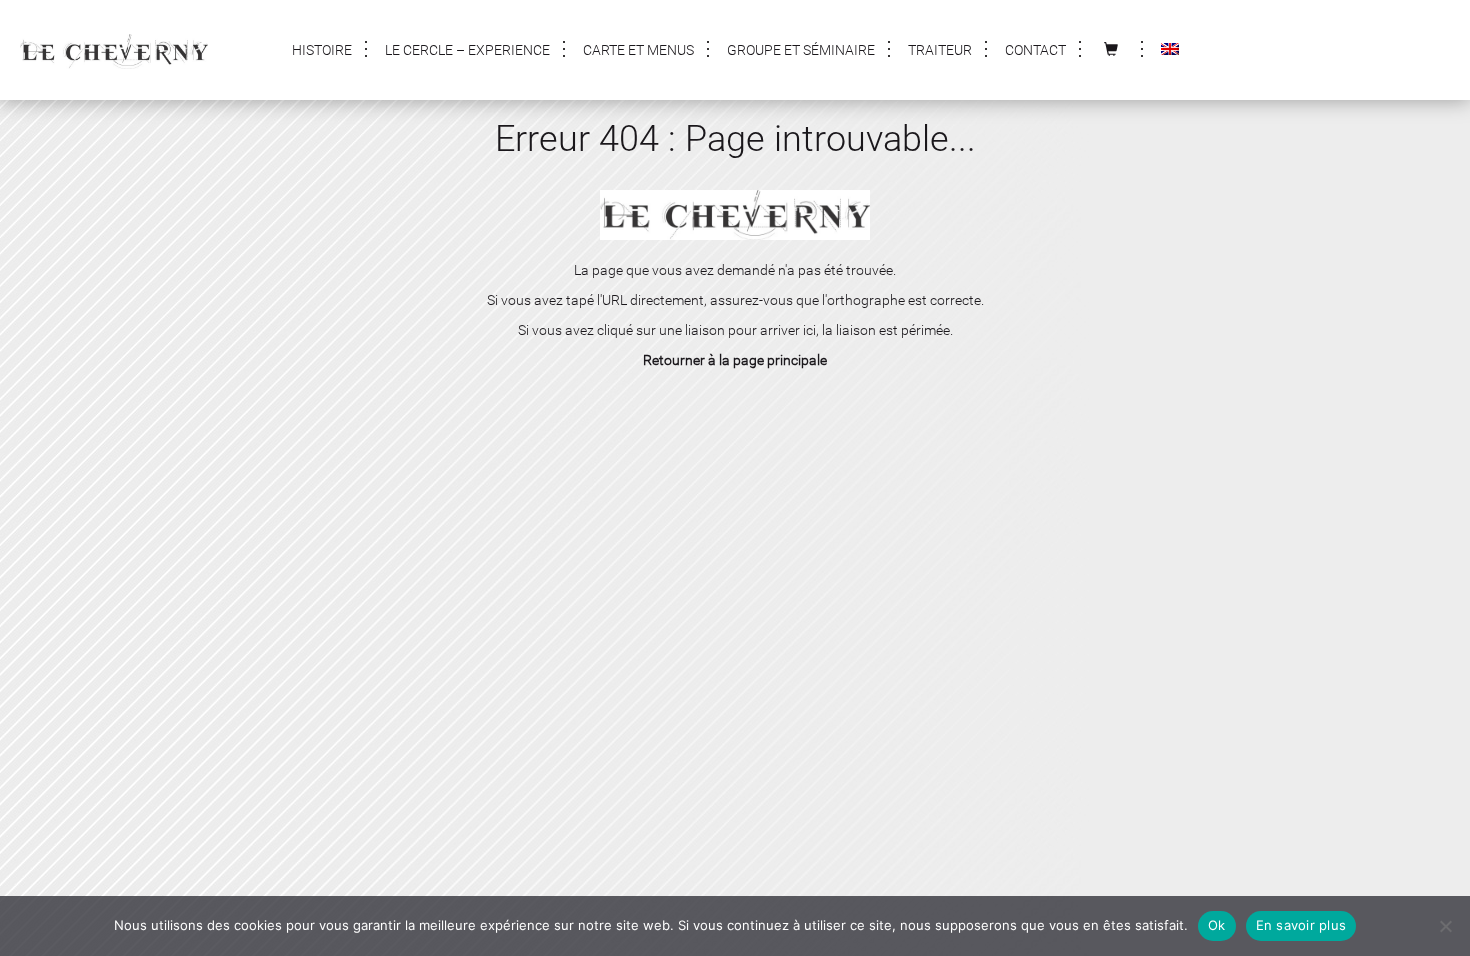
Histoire (322, 50)
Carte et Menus (638, 50)
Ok (1217, 925)
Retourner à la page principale (735, 360)
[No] (1445, 926)
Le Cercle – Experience (467, 50)
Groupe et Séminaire (801, 50)
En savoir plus (1301, 925)
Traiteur (940, 50)
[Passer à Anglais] (1170, 50)
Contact (1035, 50)
